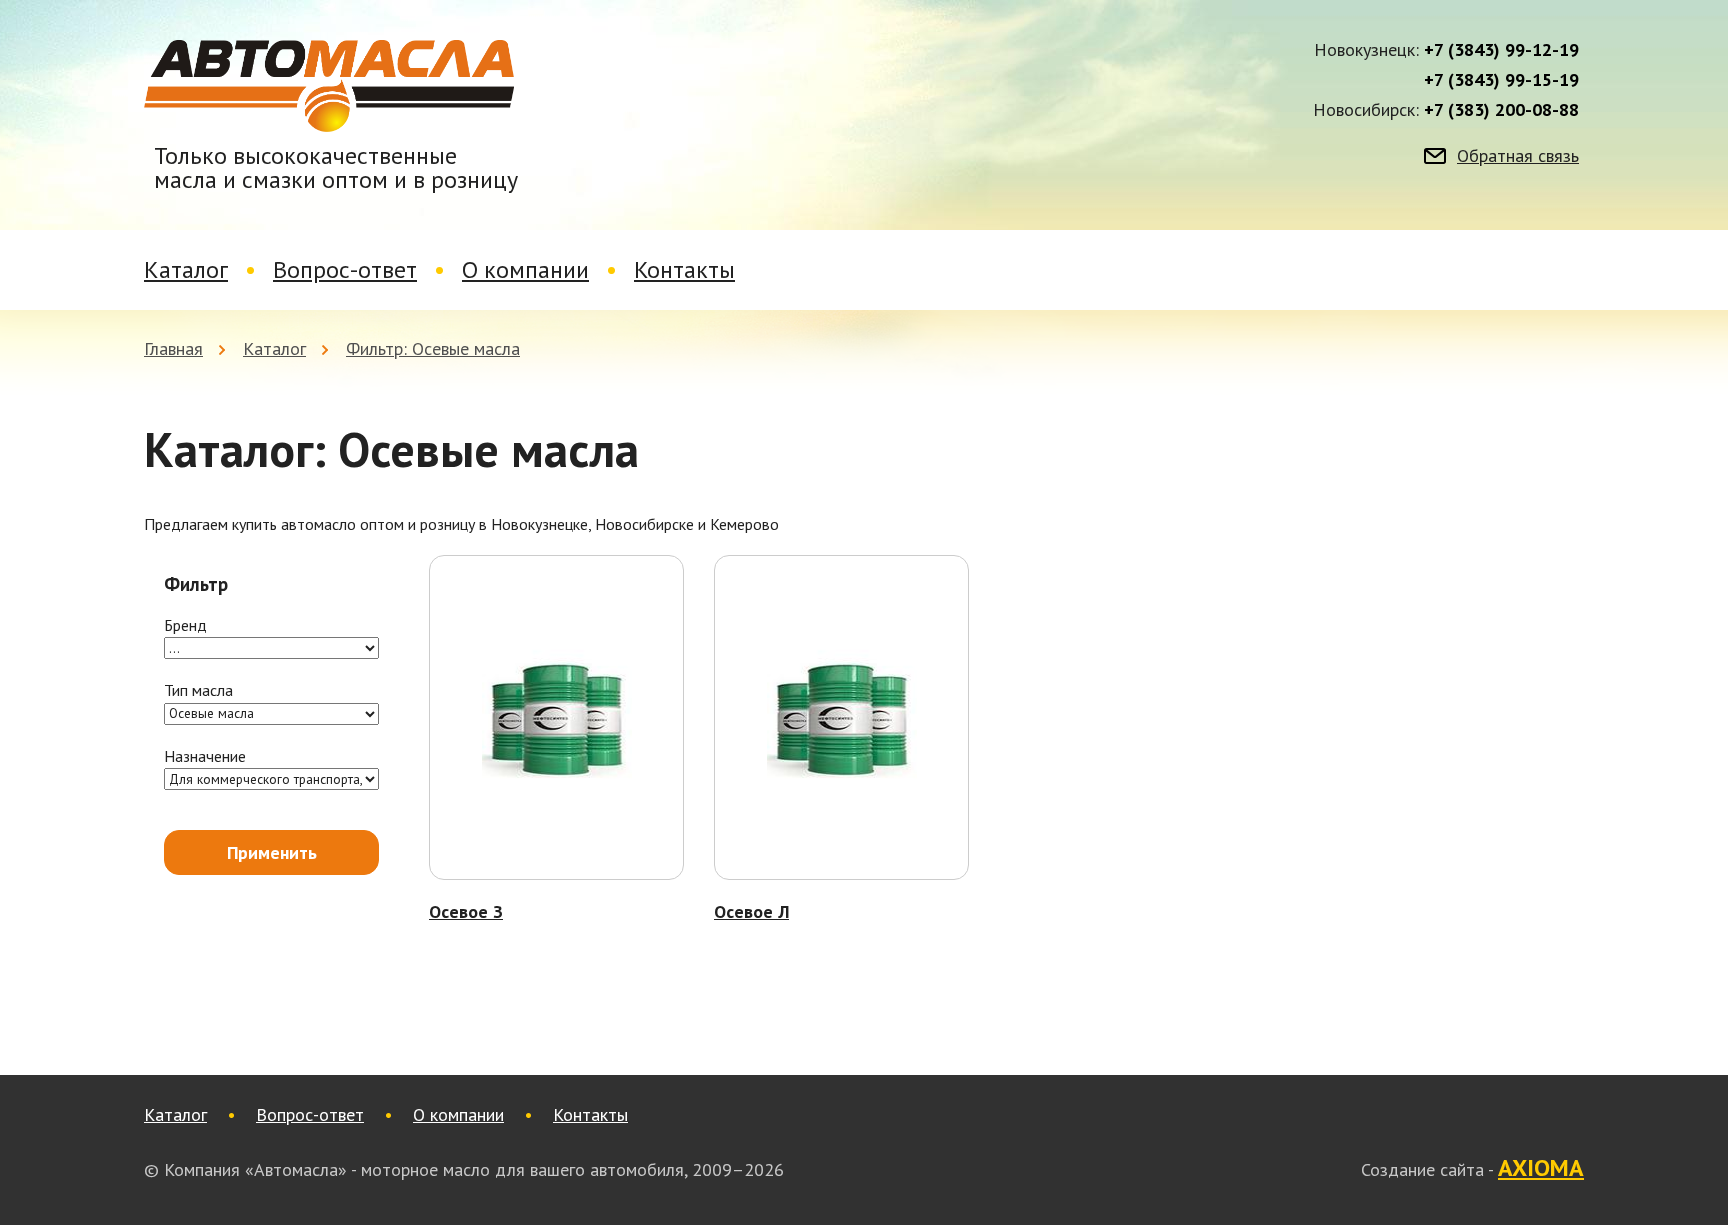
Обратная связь (1518, 156)
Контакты (684, 269)
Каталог (186, 269)
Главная (173, 348)
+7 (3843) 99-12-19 (1501, 50)
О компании (525, 269)
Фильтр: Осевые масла (433, 348)
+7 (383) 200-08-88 (1501, 110)
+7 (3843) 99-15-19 (1501, 80)
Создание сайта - (1472, 1169)
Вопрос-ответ (345, 269)
